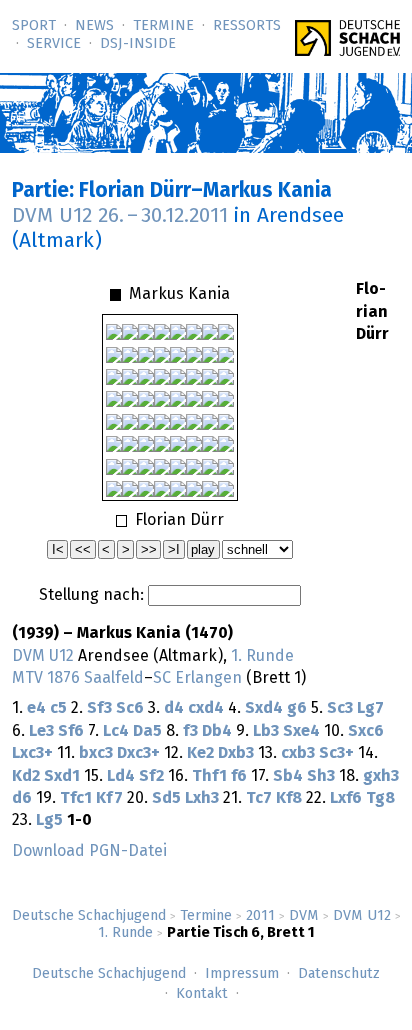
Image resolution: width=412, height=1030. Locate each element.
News (94, 26)
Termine (163, 26)
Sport (34, 26)
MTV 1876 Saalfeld (78, 678)
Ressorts (247, 26)
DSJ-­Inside (138, 44)
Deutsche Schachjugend (89, 916)
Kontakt (202, 994)
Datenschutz (339, 974)
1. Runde (125, 933)
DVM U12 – (120, 216)
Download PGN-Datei (89, 851)
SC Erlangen (197, 678)
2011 (260, 916)
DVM (304, 916)
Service (54, 44)
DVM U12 (362, 916)
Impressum (242, 974)
